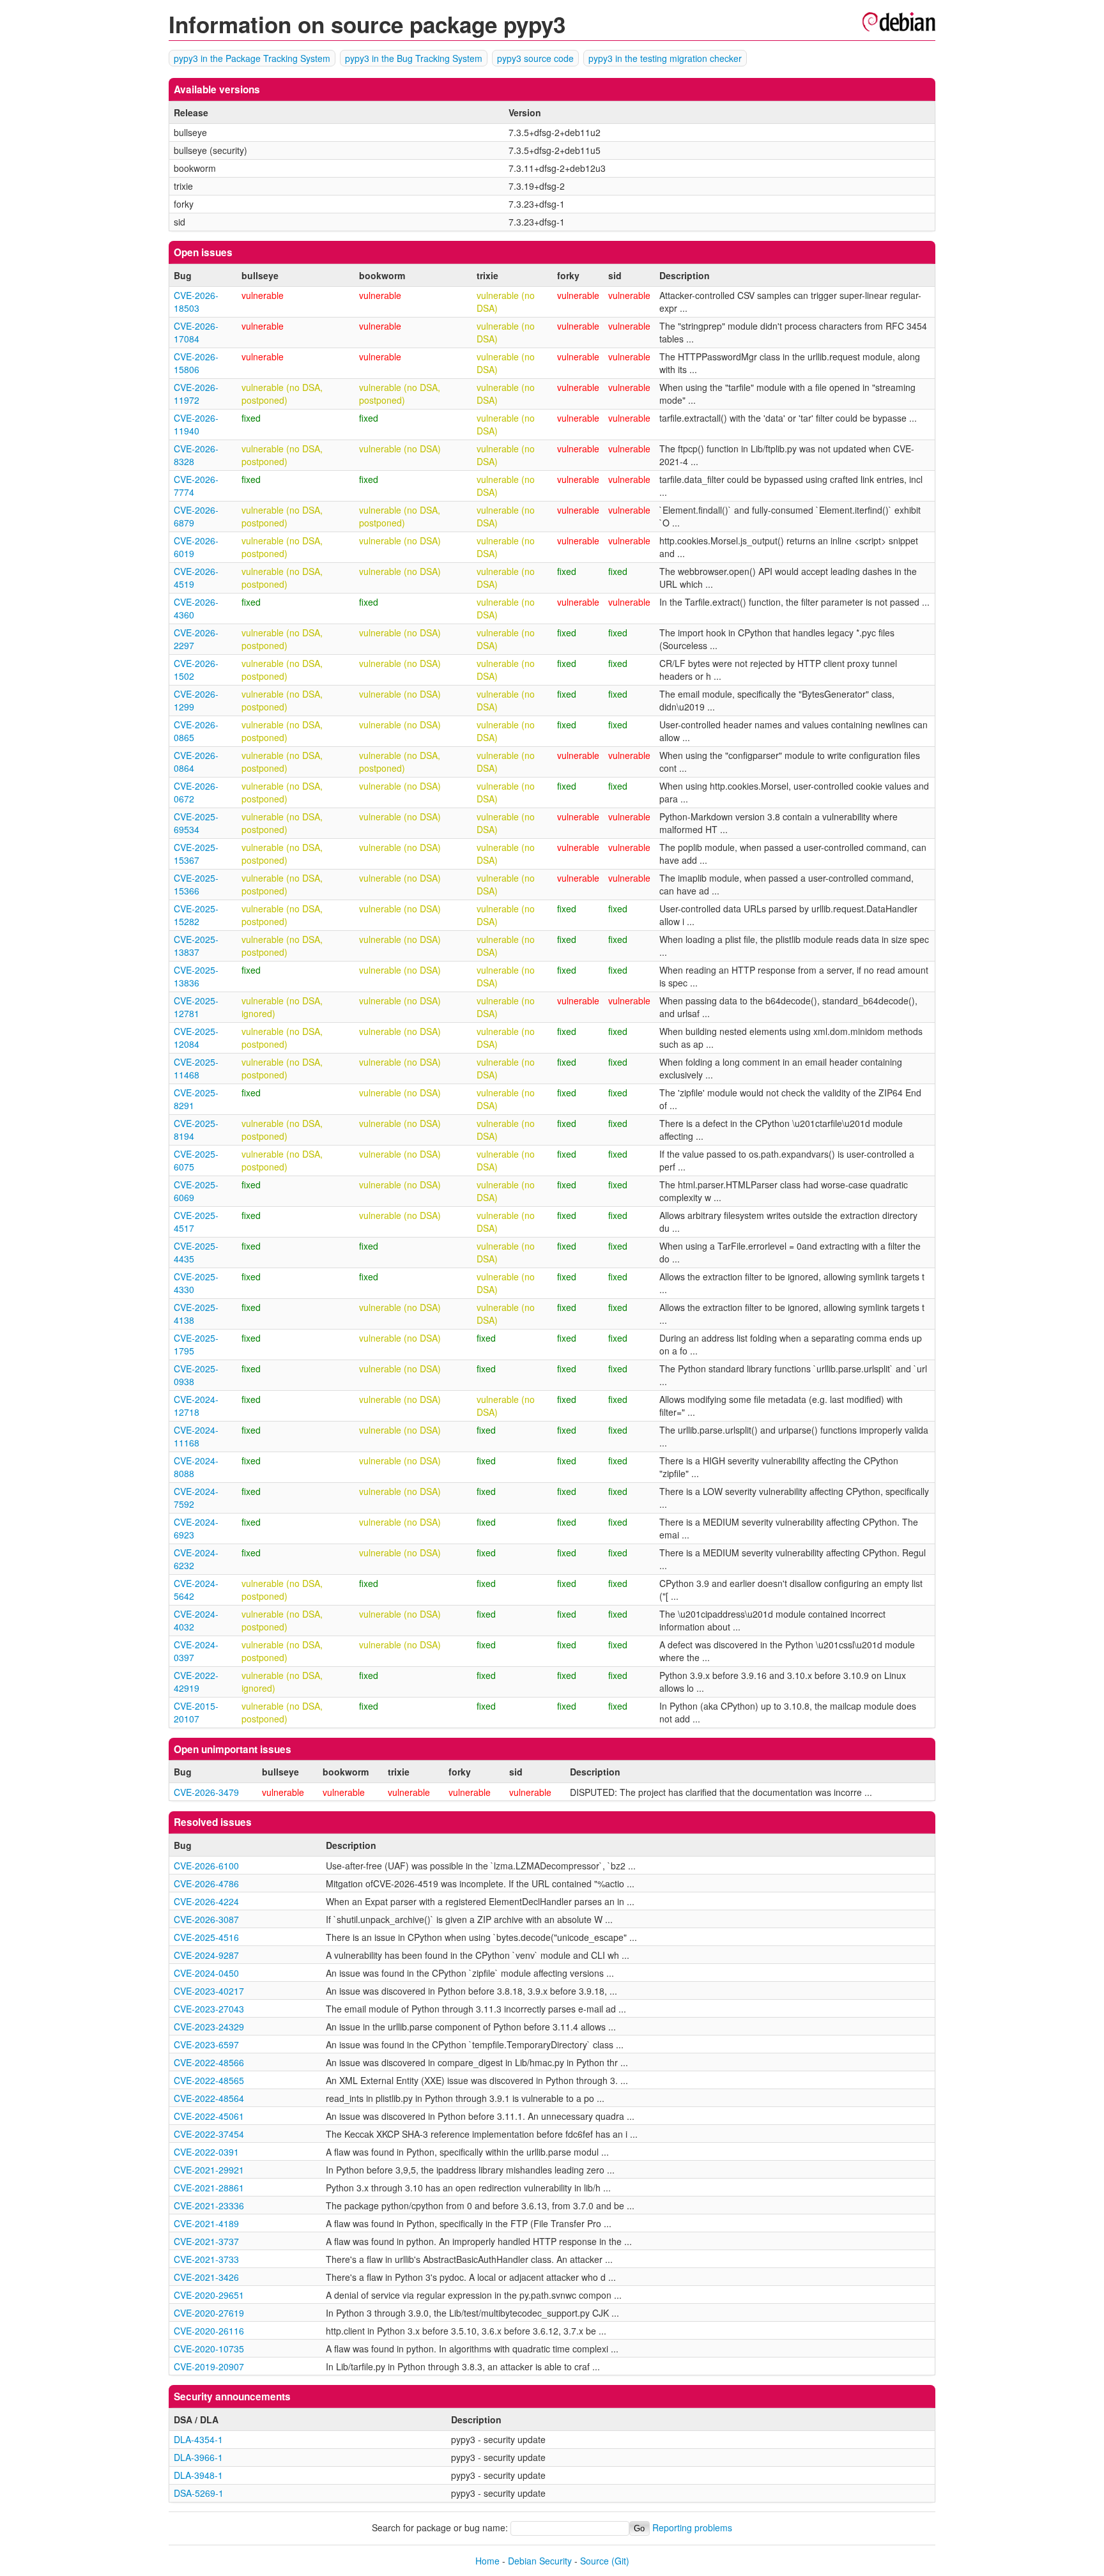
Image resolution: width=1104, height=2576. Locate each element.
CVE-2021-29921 (209, 2170)
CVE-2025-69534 (196, 823)
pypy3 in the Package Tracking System (252, 58)
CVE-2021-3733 (206, 2259)
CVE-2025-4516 (206, 1937)
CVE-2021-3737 (206, 2241)
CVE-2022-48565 (209, 2080)
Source (594, 2561)
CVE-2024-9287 (206, 1955)
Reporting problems (692, 2527)
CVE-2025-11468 (196, 1068)
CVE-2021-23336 (209, 2205)
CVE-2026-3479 (206, 1792)
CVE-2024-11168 (196, 1436)
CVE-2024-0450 (206, 1973)
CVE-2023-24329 (209, 2027)
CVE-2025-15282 (196, 915)
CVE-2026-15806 (196, 363)
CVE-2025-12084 (196, 1038)
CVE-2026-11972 (196, 394)
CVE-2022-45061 (209, 2116)
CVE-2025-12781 (196, 1007)
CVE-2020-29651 (209, 2295)
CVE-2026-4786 (206, 1883)
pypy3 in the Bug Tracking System (414, 58)
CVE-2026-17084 (196, 332)
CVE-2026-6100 (206, 1866)
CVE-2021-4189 (206, 2223)
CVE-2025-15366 (196, 884)
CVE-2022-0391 (206, 2152)
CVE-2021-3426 (206, 2277)
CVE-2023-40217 (209, 1991)
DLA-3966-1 (198, 2457)
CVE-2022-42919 (196, 1682)
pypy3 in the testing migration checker (665, 58)
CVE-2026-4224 (206, 1901)
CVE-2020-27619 (209, 2313)
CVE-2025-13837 (196, 946)
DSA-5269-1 (199, 2493)
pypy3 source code (535, 58)
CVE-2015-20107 (196, 1712)
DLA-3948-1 (198, 2475)
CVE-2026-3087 (206, 1919)
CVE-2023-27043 (209, 2009)
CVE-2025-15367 (196, 854)
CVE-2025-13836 (196, 976)
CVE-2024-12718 (196, 1406)
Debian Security (540, 2561)
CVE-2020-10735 (209, 2349)
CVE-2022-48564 (209, 2098)
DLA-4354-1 (198, 2439)
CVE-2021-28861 (209, 2188)
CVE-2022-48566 (209, 2062)
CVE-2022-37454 (209, 2134)
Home (487, 2561)
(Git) (620, 2561)
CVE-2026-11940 (196, 424)
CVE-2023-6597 (206, 2044)
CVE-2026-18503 (196, 302)
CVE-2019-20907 (209, 2366)
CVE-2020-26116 (209, 2331)
